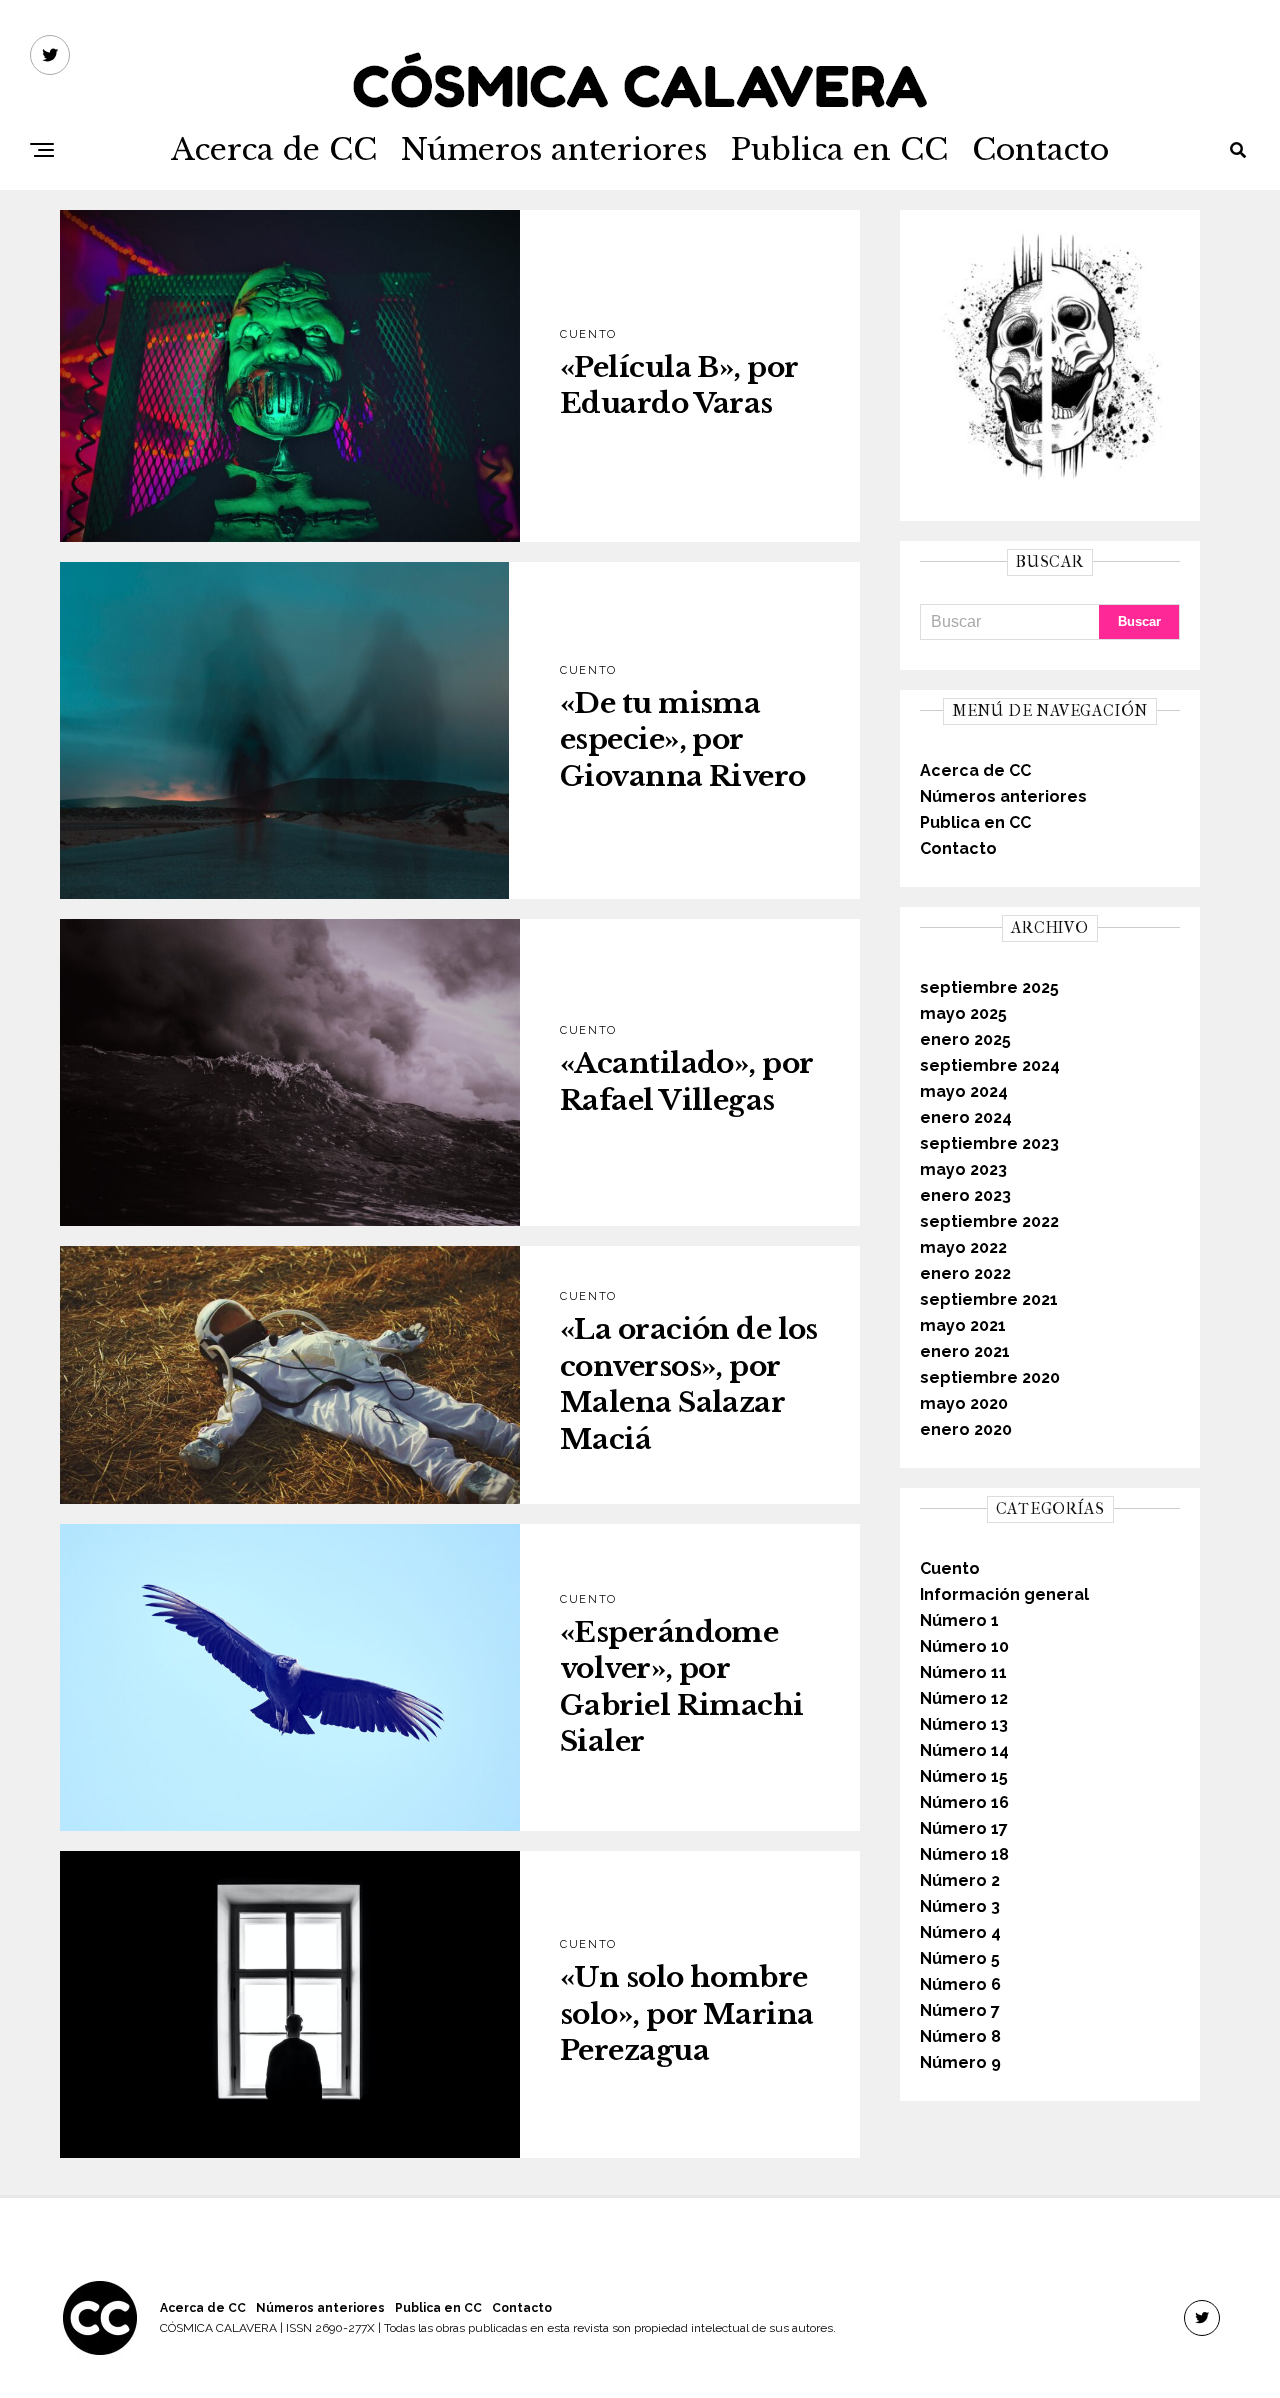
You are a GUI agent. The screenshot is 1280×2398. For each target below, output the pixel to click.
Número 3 (960, 1906)
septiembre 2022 (989, 1221)
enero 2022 (965, 1273)
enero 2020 (966, 1429)
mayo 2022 (963, 1247)
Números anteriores (554, 149)
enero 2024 (966, 1117)
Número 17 (964, 1828)
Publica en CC (839, 149)
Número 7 (960, 2010)
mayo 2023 (963, 1169)
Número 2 (960, 1880)
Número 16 (964, 1802)
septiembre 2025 (989, 987)
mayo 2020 (964, 1403)
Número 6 (960, 1984)
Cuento (950, 1568)
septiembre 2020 (990, 1377)
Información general (1004, 1594)
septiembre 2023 (989, 1143)
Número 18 (964, 1854)
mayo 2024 (964, 1091)
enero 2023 (965, 1195)
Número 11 (963, 1672)
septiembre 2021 (989, 1299)
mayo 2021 (963, 1325)
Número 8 (960, 2036)
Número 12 (964, 1698)
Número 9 (960, 2062)
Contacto (1040, 149)
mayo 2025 (963, 1013)
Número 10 (964, 1646)
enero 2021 (965, 1351)
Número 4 (960, 1932)
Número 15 (964, 1776)
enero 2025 (965, 1039)
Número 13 (964, 1724)
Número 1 (959, 1620)
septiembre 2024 (990, 1065)
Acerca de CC (274, 149)
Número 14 (964, 1750)
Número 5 (960, 1958)
